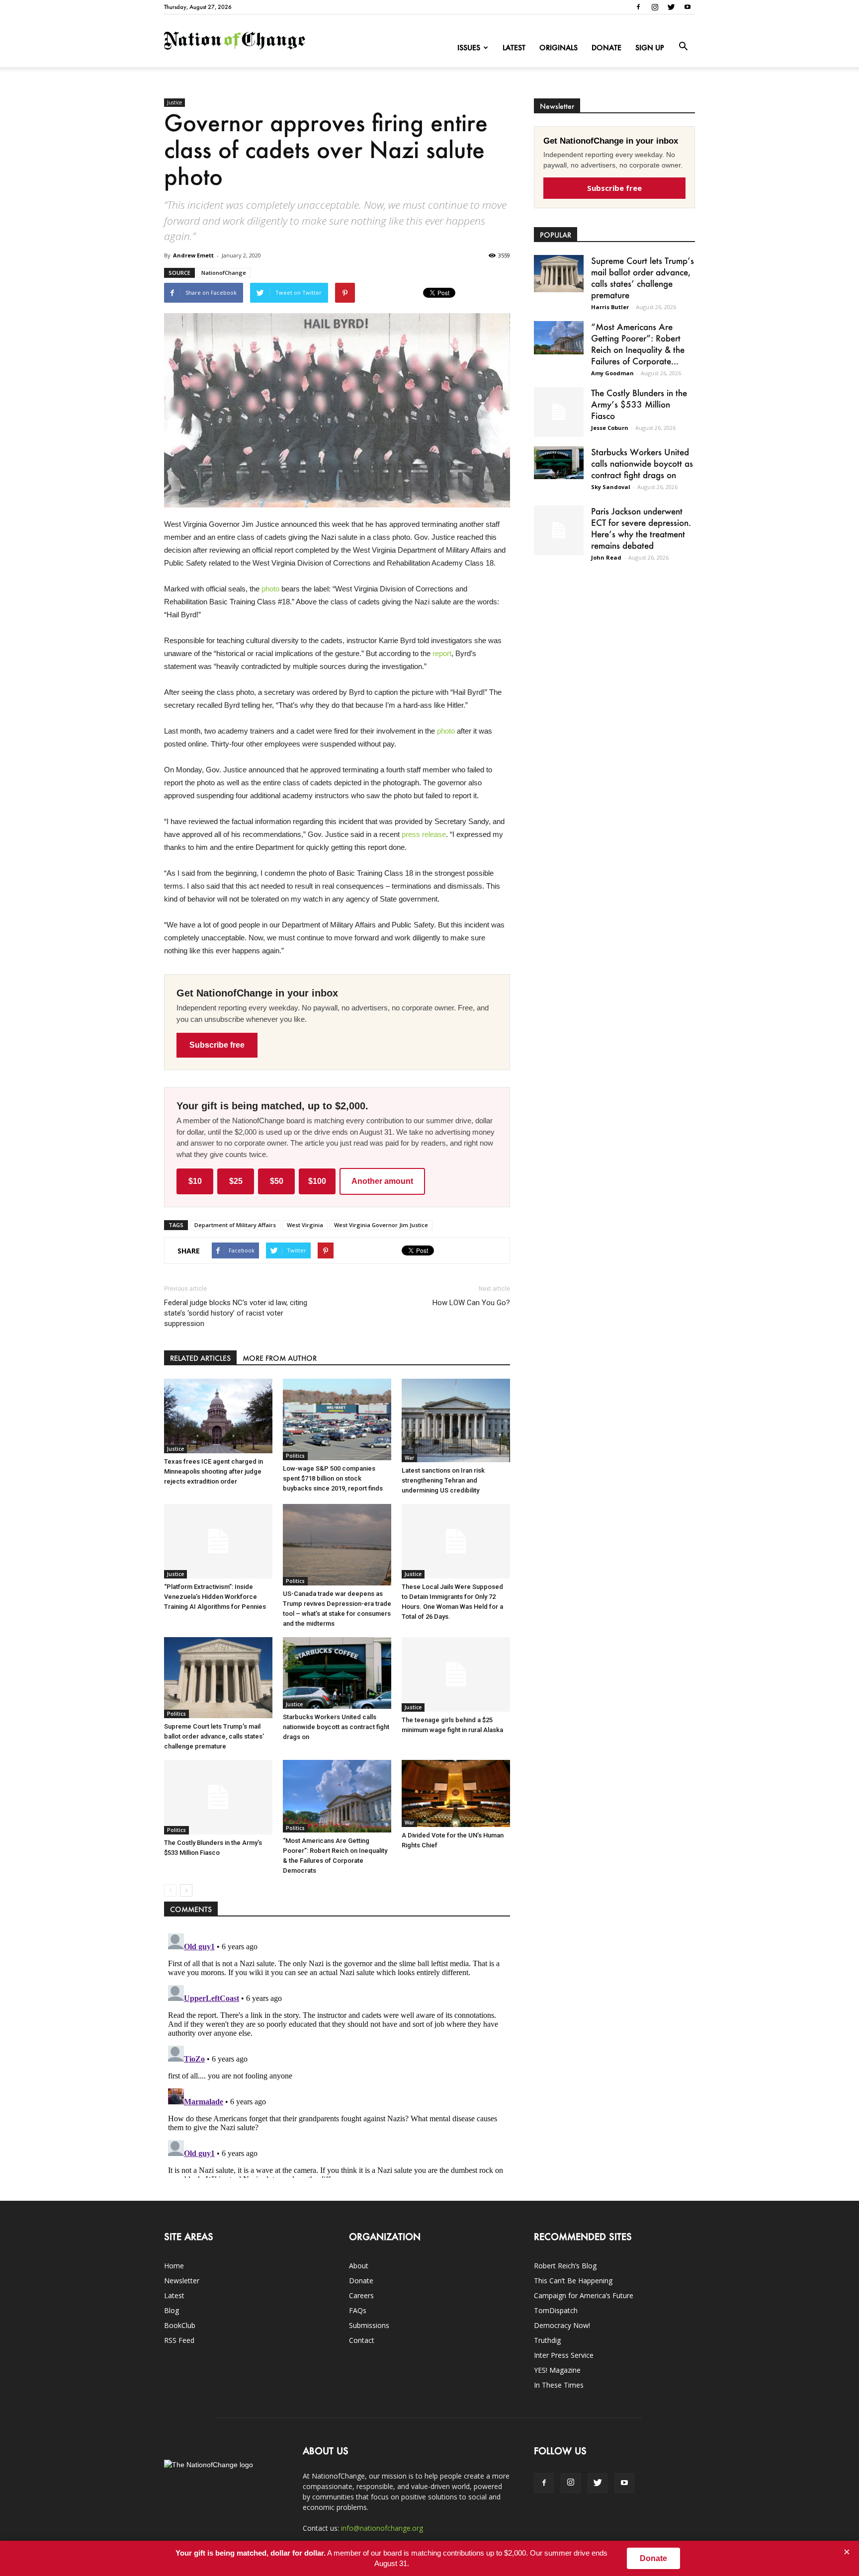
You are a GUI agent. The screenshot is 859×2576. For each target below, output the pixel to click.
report (442, 653)
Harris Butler (610, 307)
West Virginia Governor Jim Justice (381, 1225)
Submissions (369, 2325)
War (409, 1458)
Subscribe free (217, 1045)
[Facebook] (638, 7)
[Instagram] (655, 7)
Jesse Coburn (610, 428)
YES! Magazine (557, 2370)
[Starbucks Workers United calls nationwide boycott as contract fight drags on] (337, 1673)
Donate (606, 47)
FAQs (358, 2310)
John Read (606, 557)
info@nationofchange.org (382, 2528)
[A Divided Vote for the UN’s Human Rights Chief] (456, 1793)
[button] (683, 47)
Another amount (382, 1181)
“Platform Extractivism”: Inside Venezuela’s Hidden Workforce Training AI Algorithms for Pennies (215, 1597)
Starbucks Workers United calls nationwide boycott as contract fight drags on (336, 1727)
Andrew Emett (193, 255)
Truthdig (547, 2340)
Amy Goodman (612, 373)
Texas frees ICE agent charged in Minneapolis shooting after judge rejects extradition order (214, 1471)
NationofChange (224, 273)
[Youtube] (687, 7)
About (359, 2266)
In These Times (559, 2385)
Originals (558, 47)
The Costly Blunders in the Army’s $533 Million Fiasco (639, 404)
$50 (277, 1181)
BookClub (180, 2325)
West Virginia (305, 1225)
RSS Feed (179, 2340)
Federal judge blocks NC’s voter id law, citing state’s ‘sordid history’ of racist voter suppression (236, 1313)
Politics (295, 1456)
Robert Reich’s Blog (565, 2266)
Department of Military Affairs (235, 1225)
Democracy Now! (562, 2325)
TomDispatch (556, 2310)
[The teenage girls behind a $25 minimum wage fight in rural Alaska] (456, 1674)
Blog (172, 2310)
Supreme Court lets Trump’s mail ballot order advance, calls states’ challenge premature (214, 1736)
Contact (362, 2340)
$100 (317, 1181)
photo (270, 589)
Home (174, 2266)
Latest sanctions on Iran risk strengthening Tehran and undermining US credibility (443, 1480)
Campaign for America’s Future (584, 2295)
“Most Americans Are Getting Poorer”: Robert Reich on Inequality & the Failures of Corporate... (638, 344)
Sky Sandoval (611, 487)
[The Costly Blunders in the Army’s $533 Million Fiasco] (218, 1797)
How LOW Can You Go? (471, 1303)
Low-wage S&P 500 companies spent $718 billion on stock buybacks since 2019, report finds (333, 1478)
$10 (195, 1181)
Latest (514, 47)
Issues (469, 47)
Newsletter (182, 2281)
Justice (174, 102)
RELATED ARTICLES (200, 1358)
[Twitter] (671, 7)
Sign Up (650, 47)
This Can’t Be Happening (573, 2281)
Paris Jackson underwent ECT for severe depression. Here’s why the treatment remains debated (641, 528)
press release (424, 834)
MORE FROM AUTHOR (280, 1358)
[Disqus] (337, 2054)
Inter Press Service (564, 2355)
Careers (361, 2295)
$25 (236, 1181)
